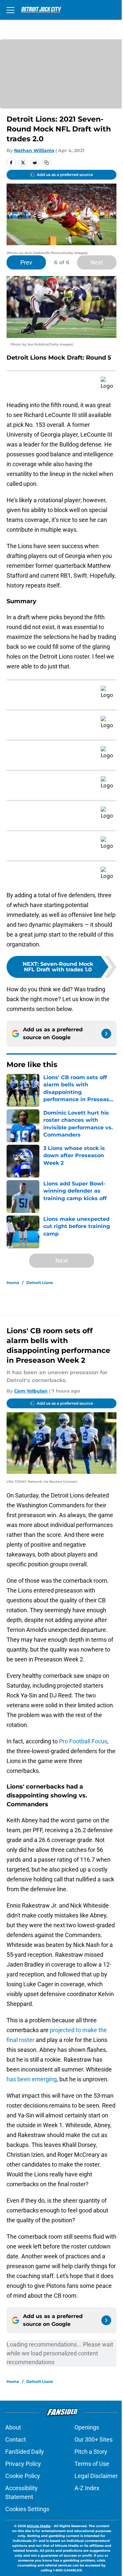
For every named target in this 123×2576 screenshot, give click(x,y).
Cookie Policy (23, 2476)
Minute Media (39, 2526)
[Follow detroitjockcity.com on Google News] (106, 1034)
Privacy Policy (23, 2464)
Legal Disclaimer (96, 2476)
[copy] (47, 163)
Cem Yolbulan (31, 1391)
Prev (26, 262)
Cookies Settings (27, 2509)
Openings (87, 2427)
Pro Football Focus (83, 1741)
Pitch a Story (91, 2452)
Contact (16, 2439)
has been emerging (32, 2079)
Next (97, 262)
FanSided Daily (25, 2452)
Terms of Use (92, 2464)
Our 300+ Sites (93, 2439)
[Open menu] (10, 10)
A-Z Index (87, 2488)
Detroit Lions (40, 1283)
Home (13, 1283)
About (13, 2427)
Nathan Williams (34, 150)
